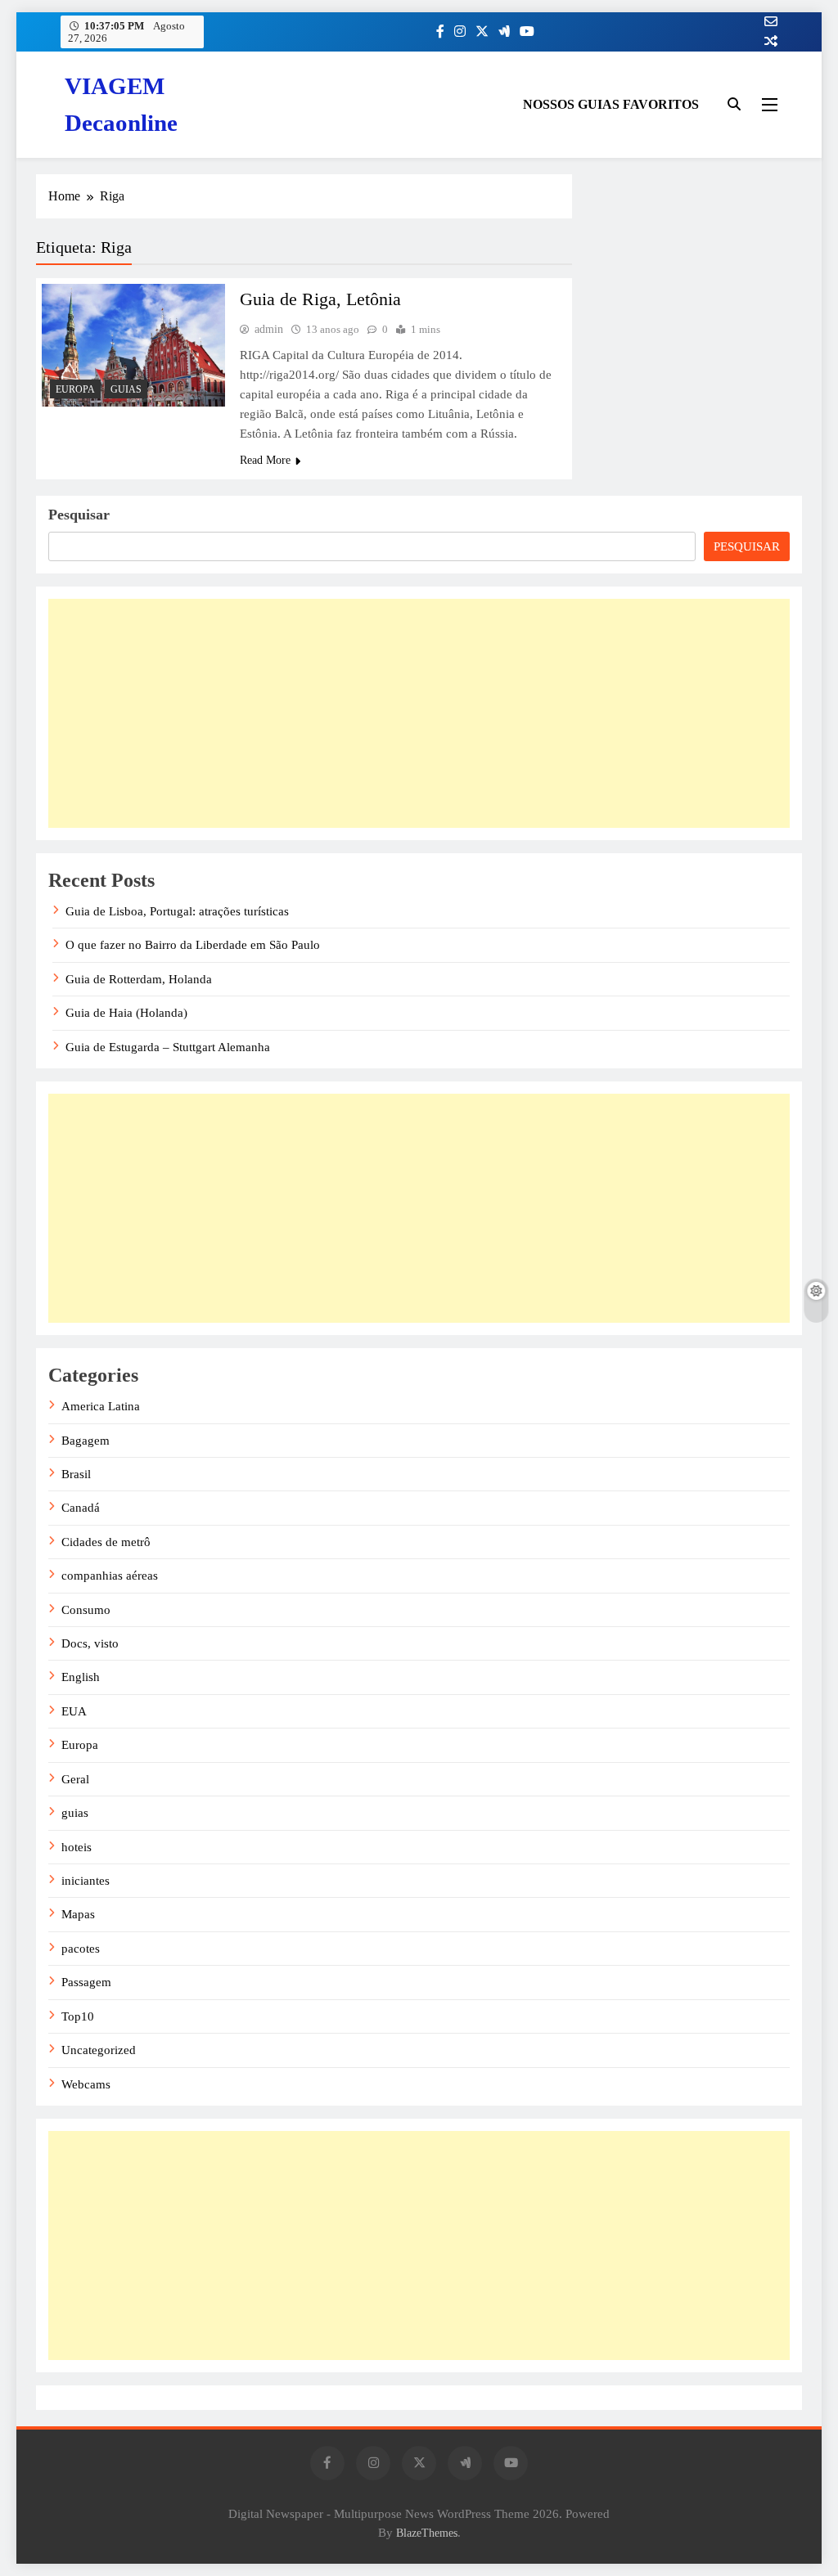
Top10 (78, 2016)
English (81, 1677)
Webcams (86, 2084)
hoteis (77, 1847)
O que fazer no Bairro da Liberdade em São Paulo (193, 945)
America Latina (101, 1406)
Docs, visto (90, 1643)
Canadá (81, 1508)
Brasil (76, 1474)
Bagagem (86, 1441)
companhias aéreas (110, 1576)
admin (269, 329)
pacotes (81, 1949)
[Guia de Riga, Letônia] (133, 345)
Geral (75, 1779)
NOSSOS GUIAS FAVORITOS (611, 104)
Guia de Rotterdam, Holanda (139, 979)
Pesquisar (79, 515)
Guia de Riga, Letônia (320, 299)
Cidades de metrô (106, 1542)
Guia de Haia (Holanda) (126, 1013)
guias (126, 389)
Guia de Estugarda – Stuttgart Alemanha (168, 1047)
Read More (265, 460)
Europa (75, 389)
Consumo (86, 1610)
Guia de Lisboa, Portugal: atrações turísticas (177, 911)
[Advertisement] (419, 713)
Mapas (78, 1914)
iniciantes (86, 1881)
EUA (74, 1711)
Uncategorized (99, 2050)
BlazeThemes (427, 2533)
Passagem (86, 1982)
